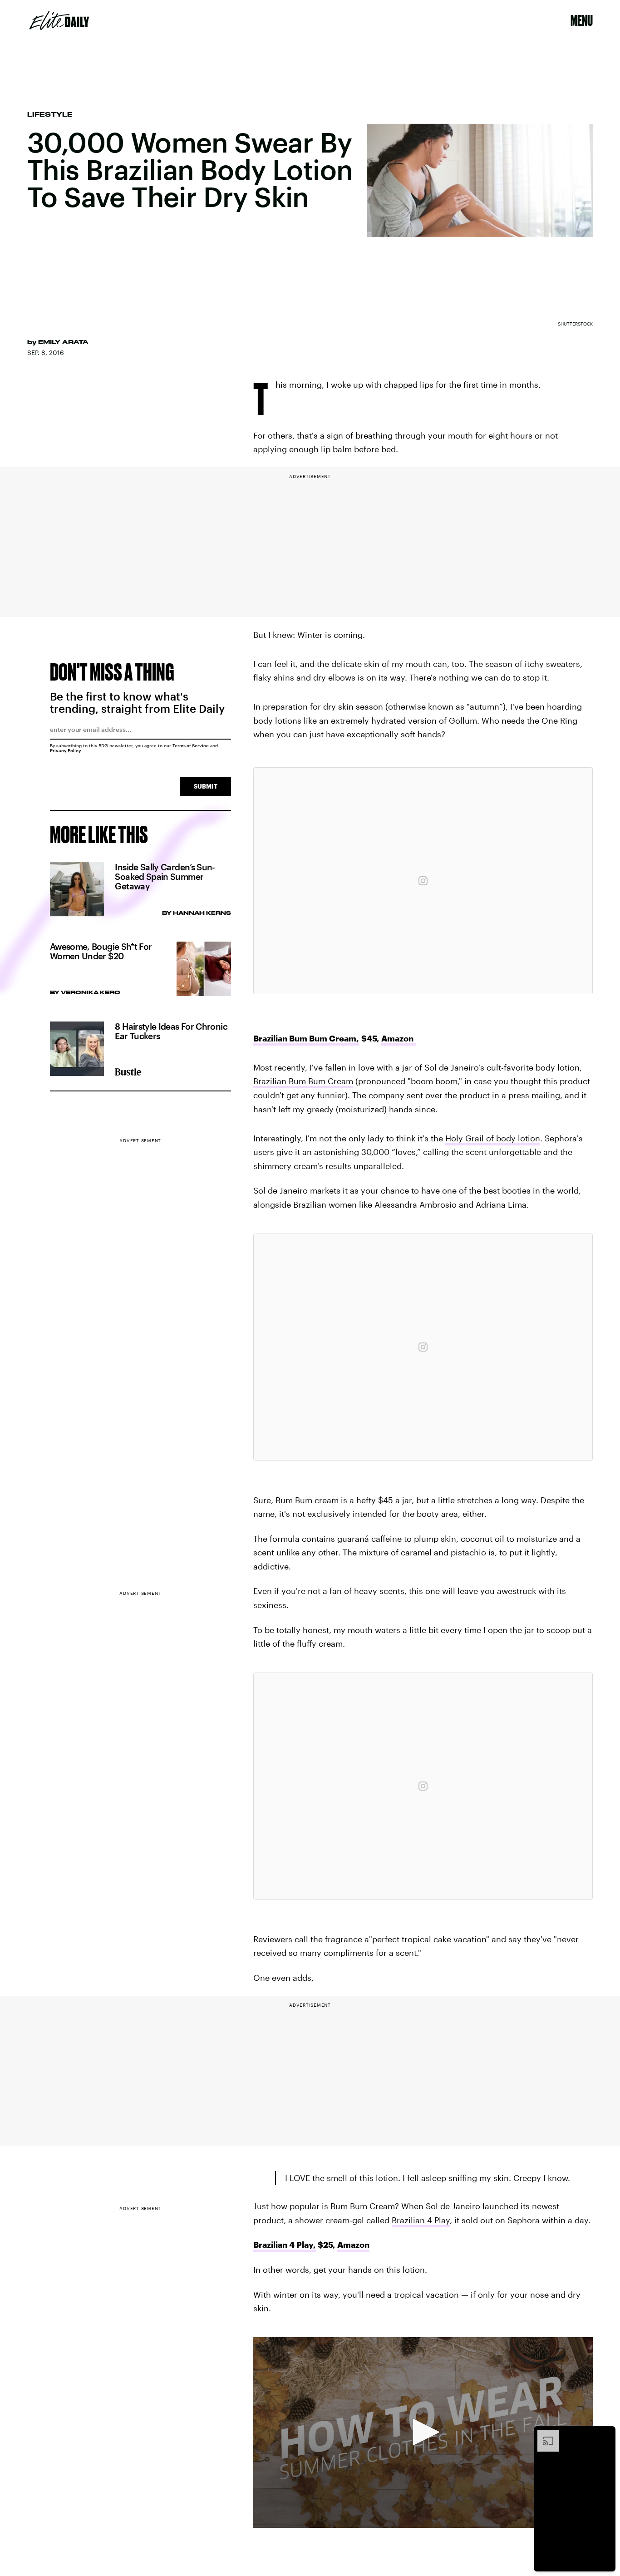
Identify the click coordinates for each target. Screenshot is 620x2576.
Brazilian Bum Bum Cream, (306, 1038)
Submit (206, 786)
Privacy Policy (66, 750)
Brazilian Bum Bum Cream (303, 1081)
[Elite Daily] (59, 20)
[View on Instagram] (423, 881)
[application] (423, 2433)
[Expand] (544, 2434)
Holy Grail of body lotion (493, 1138)
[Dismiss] (605, 2434)
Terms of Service (191, 745)
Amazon (399, 1038)
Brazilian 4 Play (421, 2220)
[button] (423, 2432)
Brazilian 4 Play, (285, 2245)
